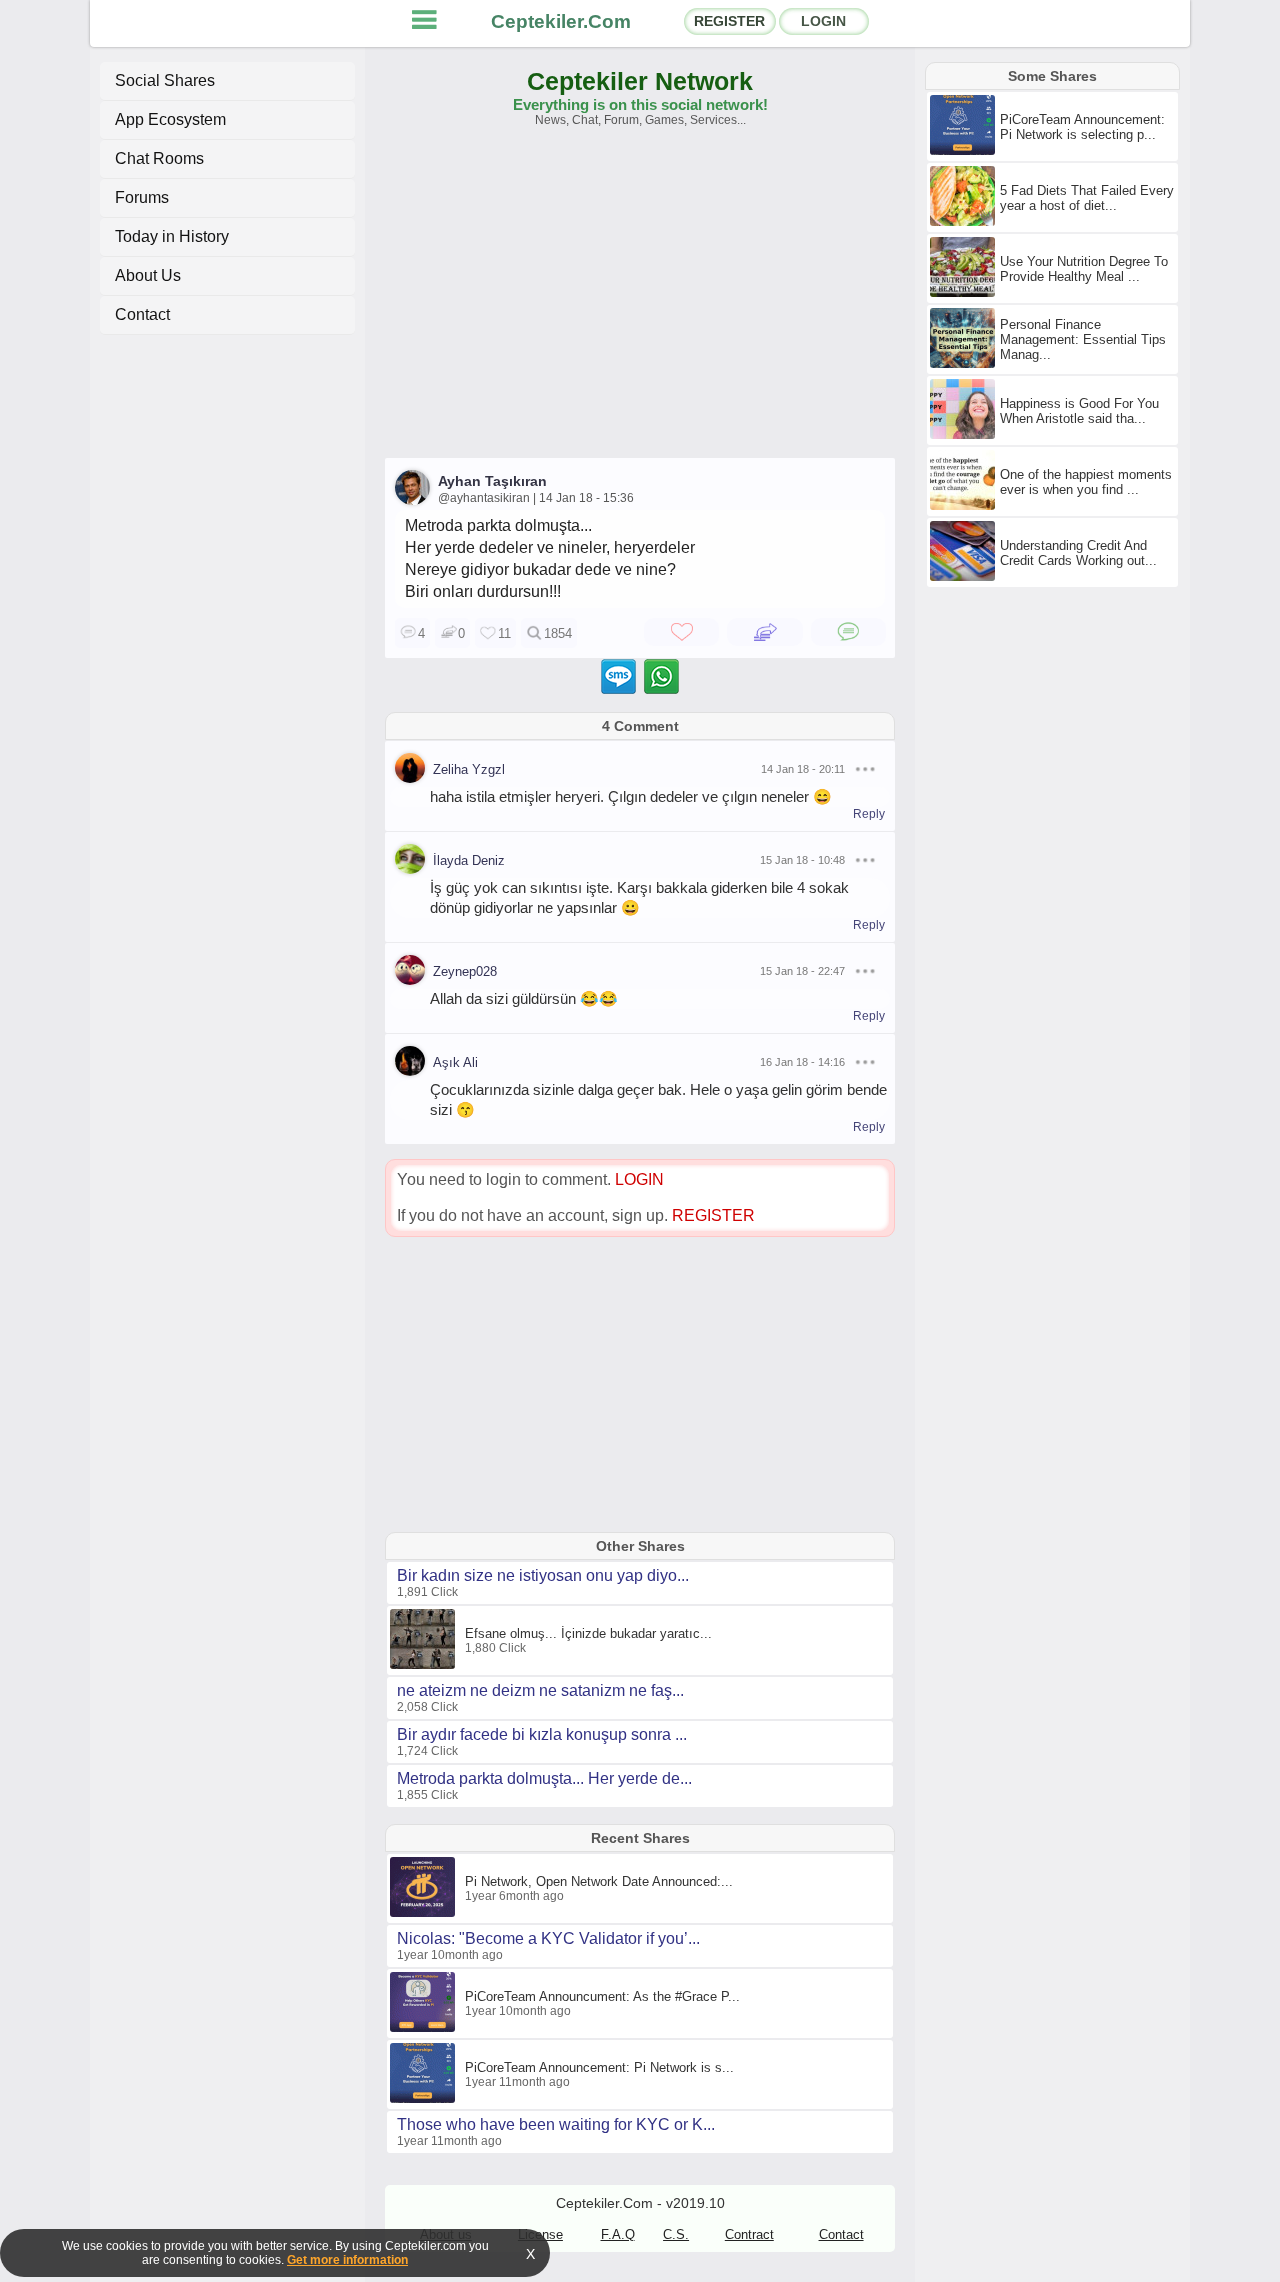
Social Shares (165, 80)
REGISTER (729, 21)
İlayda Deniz (469, 860)
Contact (142, 314)
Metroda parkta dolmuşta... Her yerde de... (544, 1778)
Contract (749, 2234)
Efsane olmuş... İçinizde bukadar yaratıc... (588, 1633)
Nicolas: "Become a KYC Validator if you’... (548, 1938)
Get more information (347, 2260)
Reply (869, 814)
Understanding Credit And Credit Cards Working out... (1078, 553)
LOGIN (823, 21)
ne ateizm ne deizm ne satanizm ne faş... (540, 1690)
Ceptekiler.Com (561, 21)
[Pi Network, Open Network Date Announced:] (425, 1913)
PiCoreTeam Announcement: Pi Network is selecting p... (1082, 127)
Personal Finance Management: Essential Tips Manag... (1083, 339)
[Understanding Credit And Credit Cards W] (965, 577)
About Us (148, 275)
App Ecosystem (170, 119)
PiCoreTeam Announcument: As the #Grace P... (602, 1996)
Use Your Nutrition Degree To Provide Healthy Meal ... (1084, 269)
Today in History (172, 236)
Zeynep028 (465, 971)
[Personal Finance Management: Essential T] (965, 364)
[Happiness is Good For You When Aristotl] (965, 435)
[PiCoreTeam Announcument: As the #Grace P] (425, 2028)
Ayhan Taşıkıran (492, 481)
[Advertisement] (640, 302)
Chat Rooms (159, 158)
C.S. (676, 2234)
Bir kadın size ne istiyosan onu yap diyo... (543, 1575)
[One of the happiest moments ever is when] (965, 506)
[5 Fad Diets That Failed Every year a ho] (965, 222)
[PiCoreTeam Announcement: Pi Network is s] (425, 2099)
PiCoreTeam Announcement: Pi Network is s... (599, 2067)
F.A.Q (618, 2234)
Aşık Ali (455, 1062)
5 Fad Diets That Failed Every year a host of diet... (1087, 198)
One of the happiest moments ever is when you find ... (1086, 482)
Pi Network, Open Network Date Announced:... (599, 1881)
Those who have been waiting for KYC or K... (556, 2124)
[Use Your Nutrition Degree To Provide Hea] (965, 293)
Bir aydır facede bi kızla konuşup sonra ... (542, 1734)
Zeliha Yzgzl (469, 769)
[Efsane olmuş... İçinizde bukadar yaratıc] (425, 1665)
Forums (142, 197)
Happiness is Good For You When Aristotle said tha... (1079, 411)
